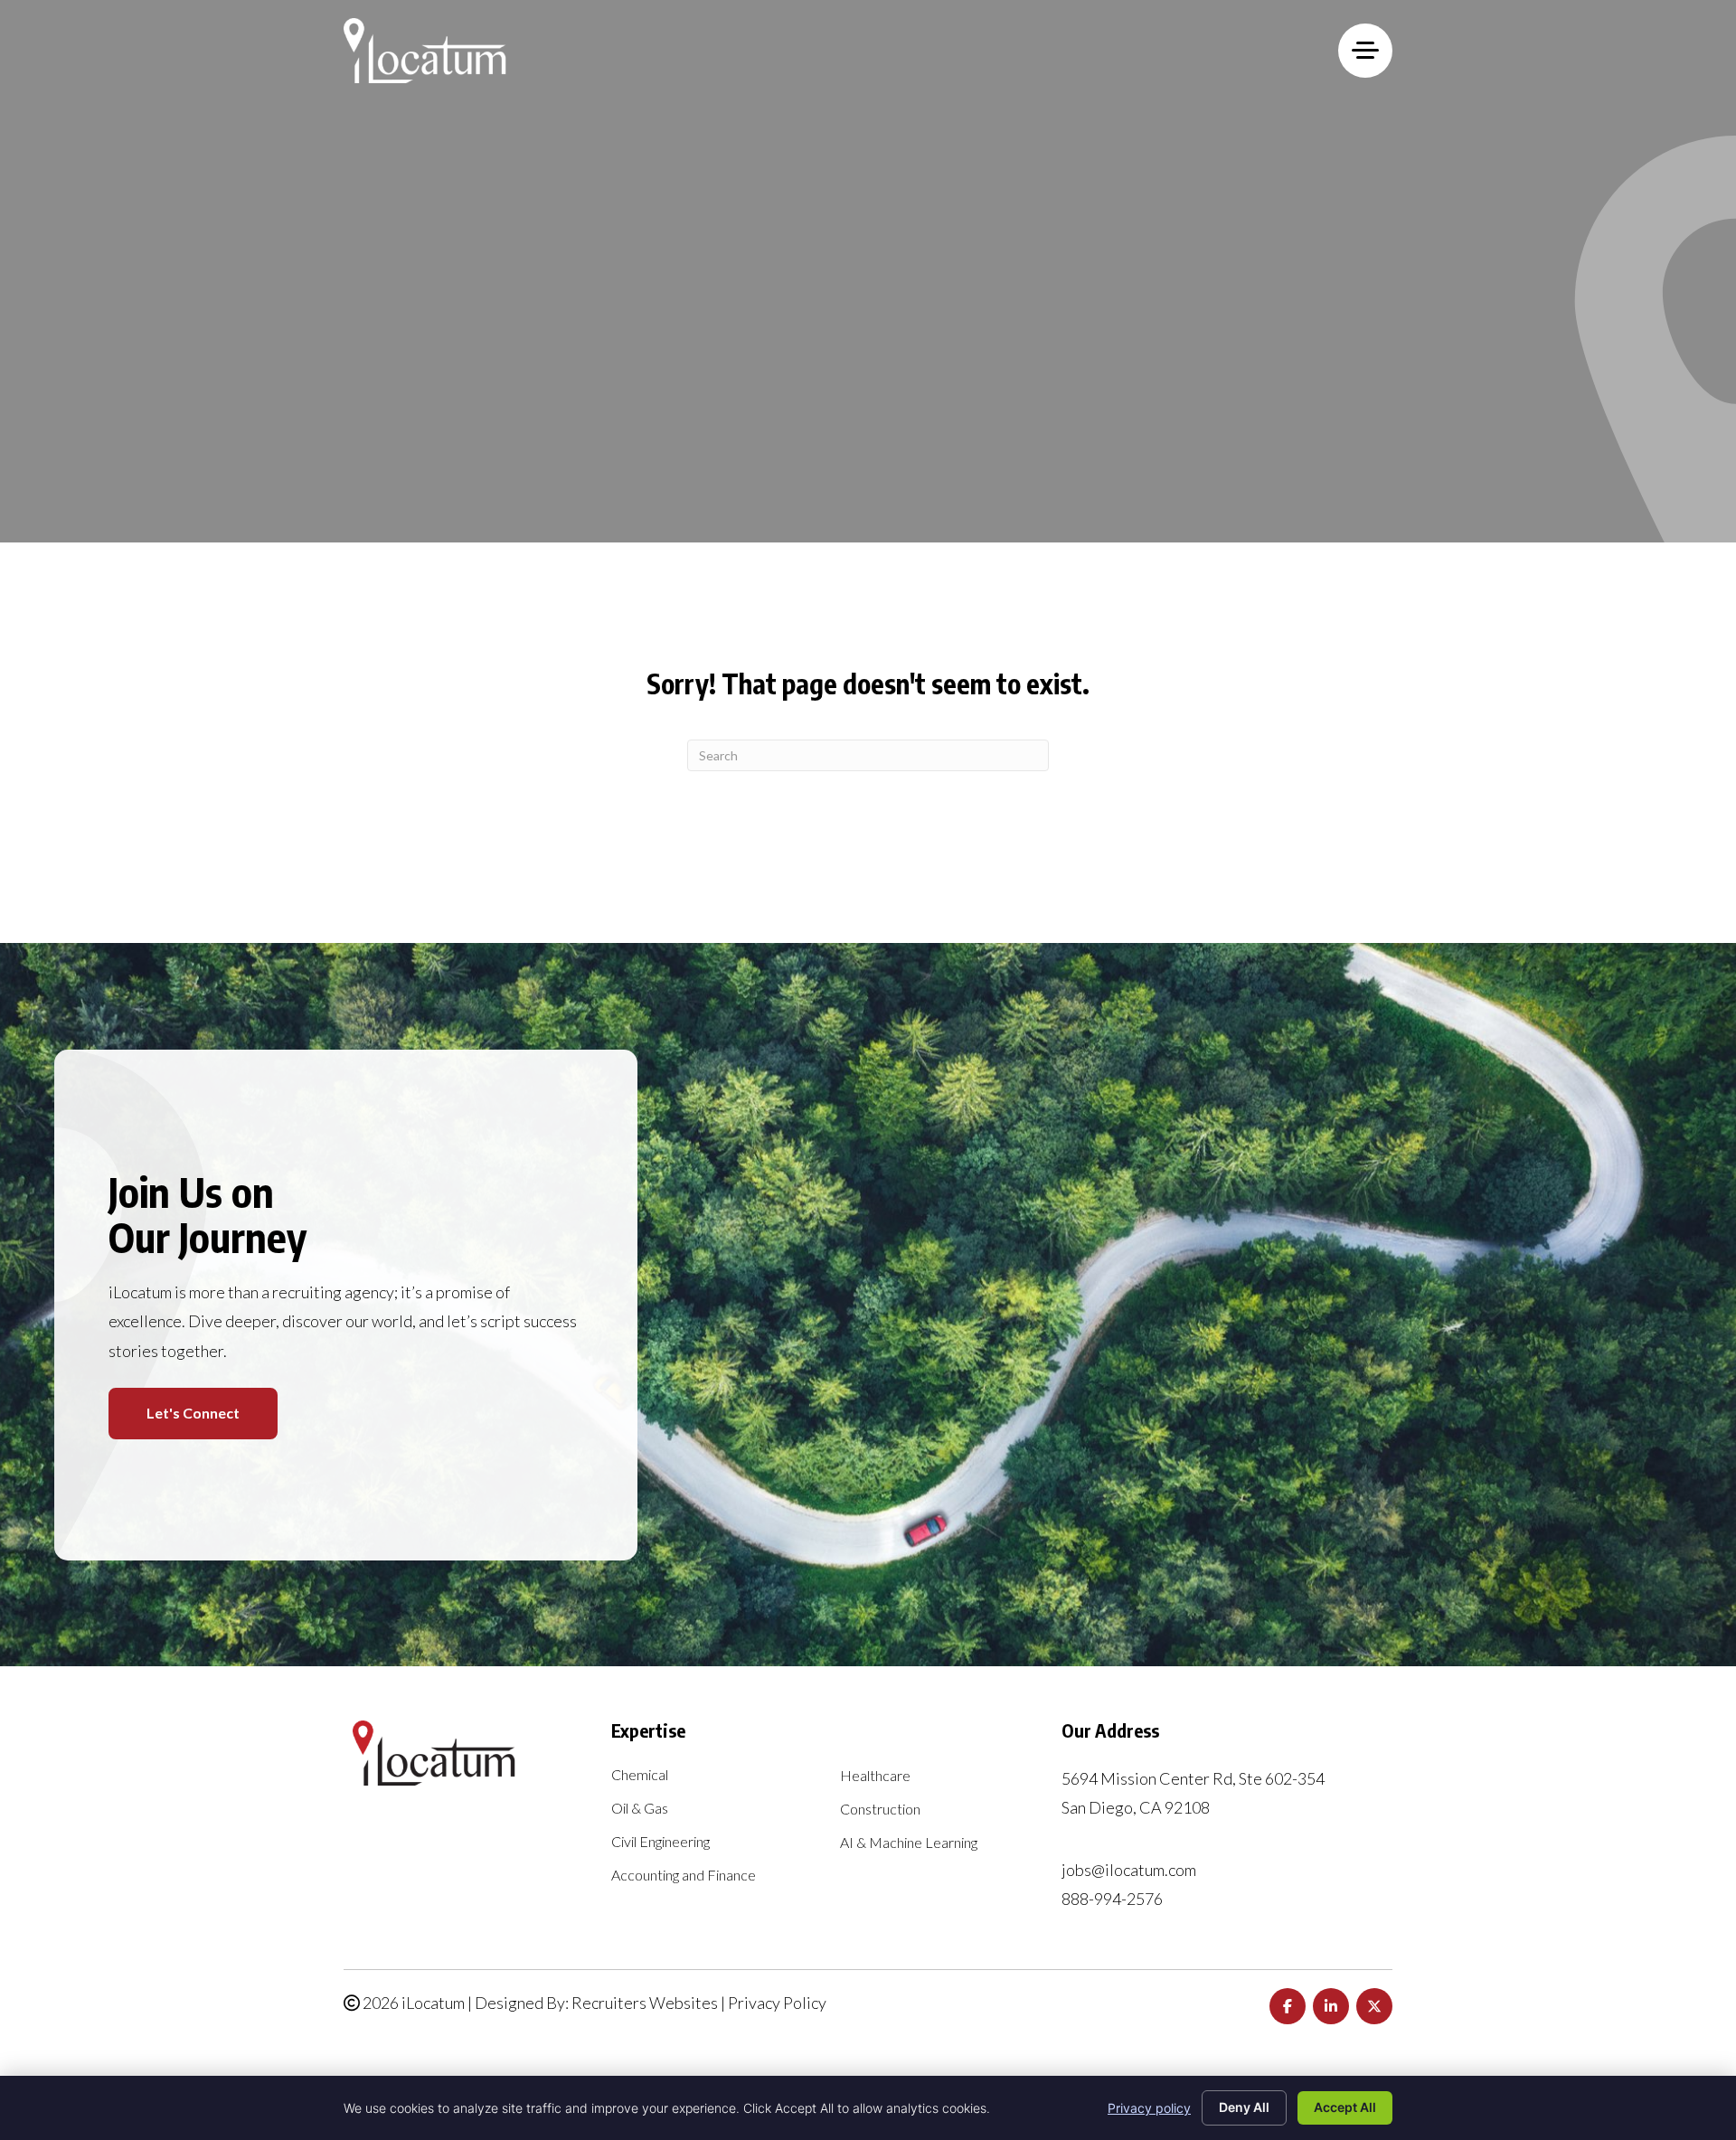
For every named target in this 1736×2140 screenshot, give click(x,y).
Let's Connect (193, 1413)
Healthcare (875, 1776)
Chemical (640, 1775)
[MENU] (1365, 51)
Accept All (1345, 2107)
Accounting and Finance (684, 1876)
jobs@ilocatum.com (1129, 1870)
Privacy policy (1149, 2108)
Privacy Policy (777, 2003)
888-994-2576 (1112, 1899)
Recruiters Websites (645, 2003)
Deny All (1244, 2107)
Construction (880, 1810)
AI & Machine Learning (909, 1843)
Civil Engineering (660, 1842)
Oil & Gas (640, 1809)
